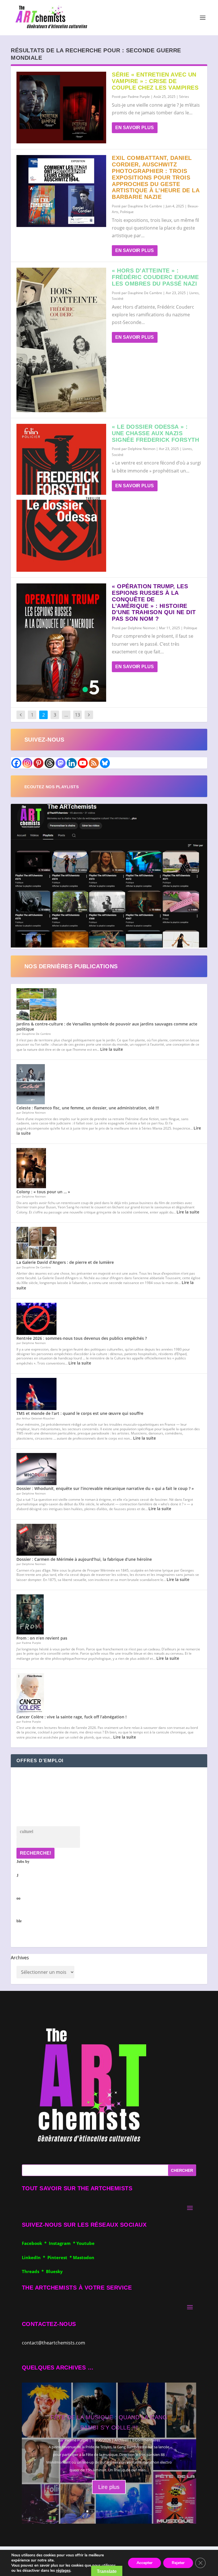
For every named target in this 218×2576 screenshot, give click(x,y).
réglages (63, 2571)
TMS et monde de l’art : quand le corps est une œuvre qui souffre (80, 1413)
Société (118, 299)
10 (131, 2511)
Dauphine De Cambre (145, 206)
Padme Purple (139, 97)
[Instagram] (27, 763)
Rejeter (178, 2563)
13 (77, 715)
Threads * (34, 2271)
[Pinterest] (38, 763)
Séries (184, 97)
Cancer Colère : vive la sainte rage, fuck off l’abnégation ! (72, 1717)
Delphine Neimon (142, 449)
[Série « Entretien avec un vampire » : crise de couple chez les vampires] (61, 108)
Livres (194, 293)
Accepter (144, 2563)
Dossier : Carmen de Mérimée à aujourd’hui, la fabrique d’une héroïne (84, 1559)
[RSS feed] (94, 763)
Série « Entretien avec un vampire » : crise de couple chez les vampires (155, 81)
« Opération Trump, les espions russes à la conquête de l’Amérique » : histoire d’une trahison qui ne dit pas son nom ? (154, 602)
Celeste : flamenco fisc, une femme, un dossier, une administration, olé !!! (88, 1108)
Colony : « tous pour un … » (43, 1192)
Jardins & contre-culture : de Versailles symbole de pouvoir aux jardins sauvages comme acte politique (107, 1026)
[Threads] (50, 763)
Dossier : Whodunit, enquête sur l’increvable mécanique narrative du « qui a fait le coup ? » (105, 1488)
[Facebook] (16, 763)
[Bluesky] (105, 763)
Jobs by (23, 1891)
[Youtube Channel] (83, 763)
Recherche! (35, 1853)
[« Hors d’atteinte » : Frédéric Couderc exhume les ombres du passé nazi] (61, 340)
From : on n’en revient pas (42, 1638)
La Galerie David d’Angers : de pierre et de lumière (65, 1262)
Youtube (85, 2243)
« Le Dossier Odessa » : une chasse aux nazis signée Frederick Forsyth (155, 433)
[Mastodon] (61, 763)
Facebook (33, 2243)
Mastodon (84, 2257)
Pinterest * (60, 2257)
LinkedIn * (35, 2257)
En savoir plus (135, 128)
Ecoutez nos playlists (52, 787)
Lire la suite (112, 1049)
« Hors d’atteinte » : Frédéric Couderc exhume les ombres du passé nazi (155, 277)
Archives (20, 1958)
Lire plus (109, 2487)
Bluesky (54, 2271)
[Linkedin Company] (72, 763)
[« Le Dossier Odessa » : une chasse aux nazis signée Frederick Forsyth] (61, 498)
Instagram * (63, 2243)
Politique (127, 212)
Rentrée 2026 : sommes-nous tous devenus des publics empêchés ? (82, 1338)
